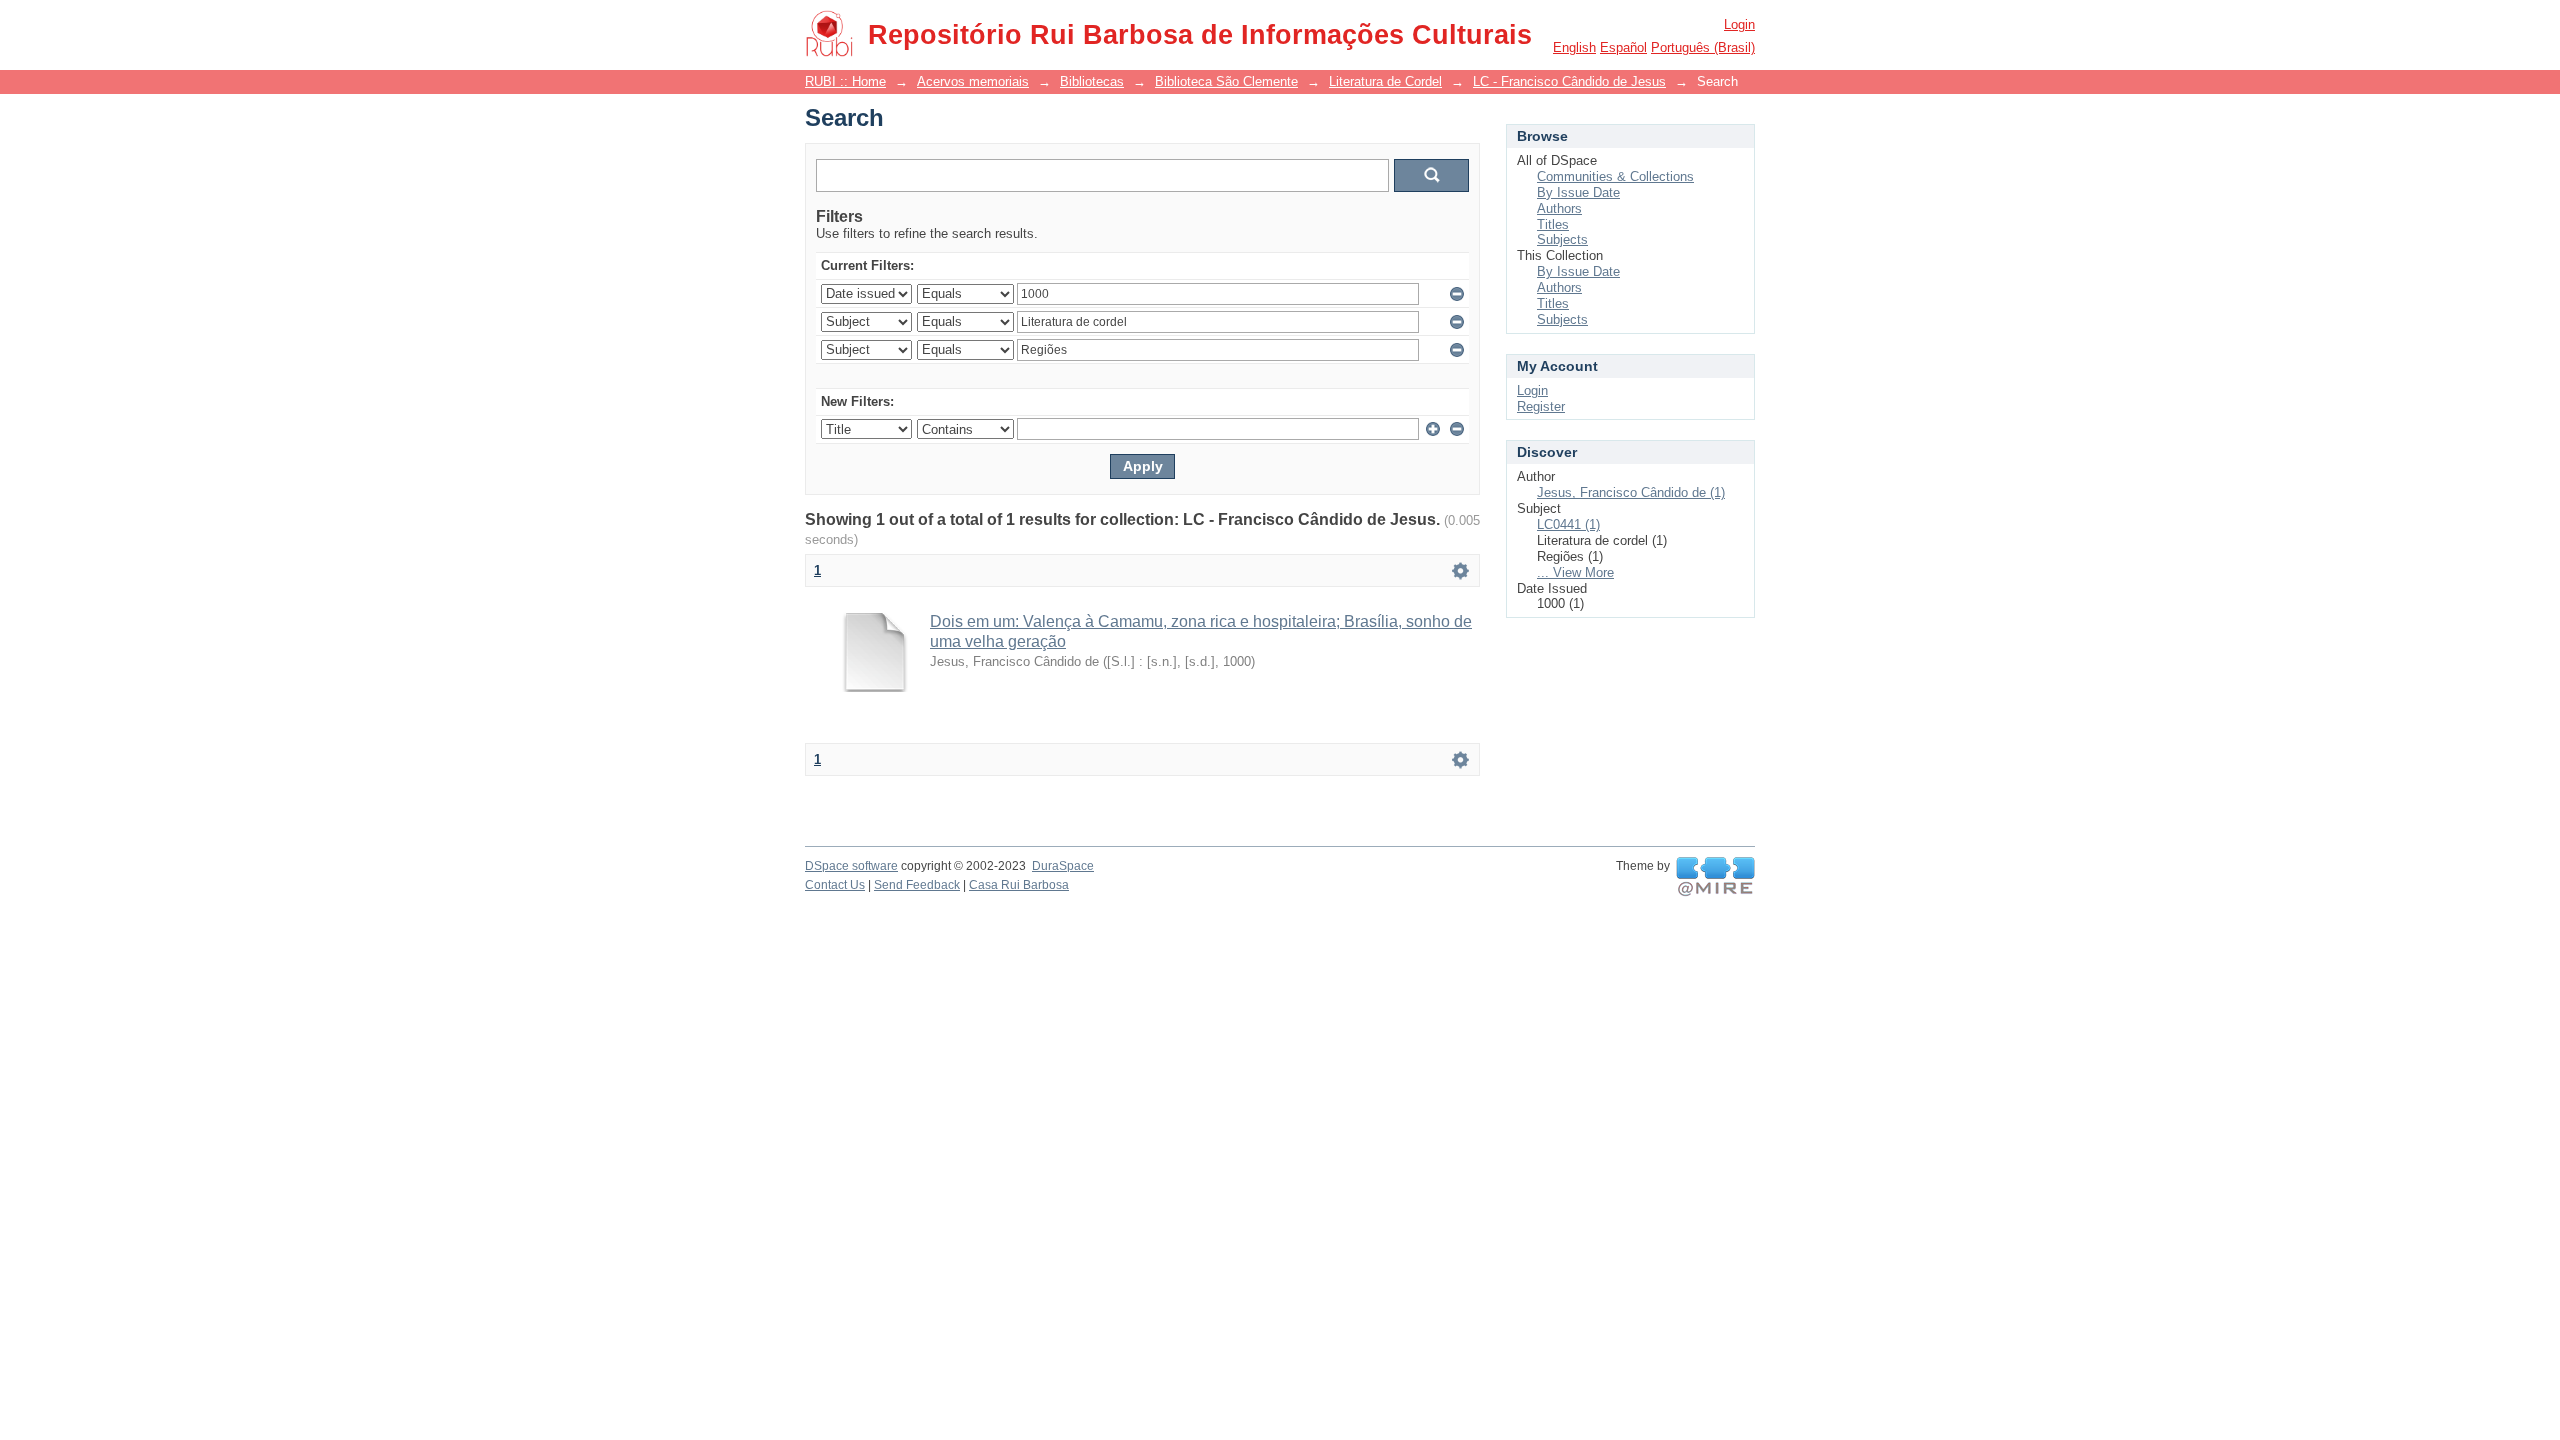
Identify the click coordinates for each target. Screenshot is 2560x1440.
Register (1541, 406)
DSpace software (851, 866)
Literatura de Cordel (1385, 81)
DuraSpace (1063, 866)
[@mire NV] (1715, 877)
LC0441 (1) (1568, 524)
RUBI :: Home (845, 81)
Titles (1553, 224)
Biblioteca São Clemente (1226, 81)
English (1574, 47)
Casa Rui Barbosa (1019, 885)
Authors (1559, 208)
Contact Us (835, 885)
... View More (1575, 572)
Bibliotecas (1092, 81)
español (1623, 47)
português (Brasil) (1703, 47)
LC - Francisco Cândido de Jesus (1569, 81)
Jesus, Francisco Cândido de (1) (1631, 492)
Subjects (1562, 239)
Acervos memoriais (973, 81)
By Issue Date (1578, 192)
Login (1739, 24)
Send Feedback (917, 885)
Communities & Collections (1615, 176)
